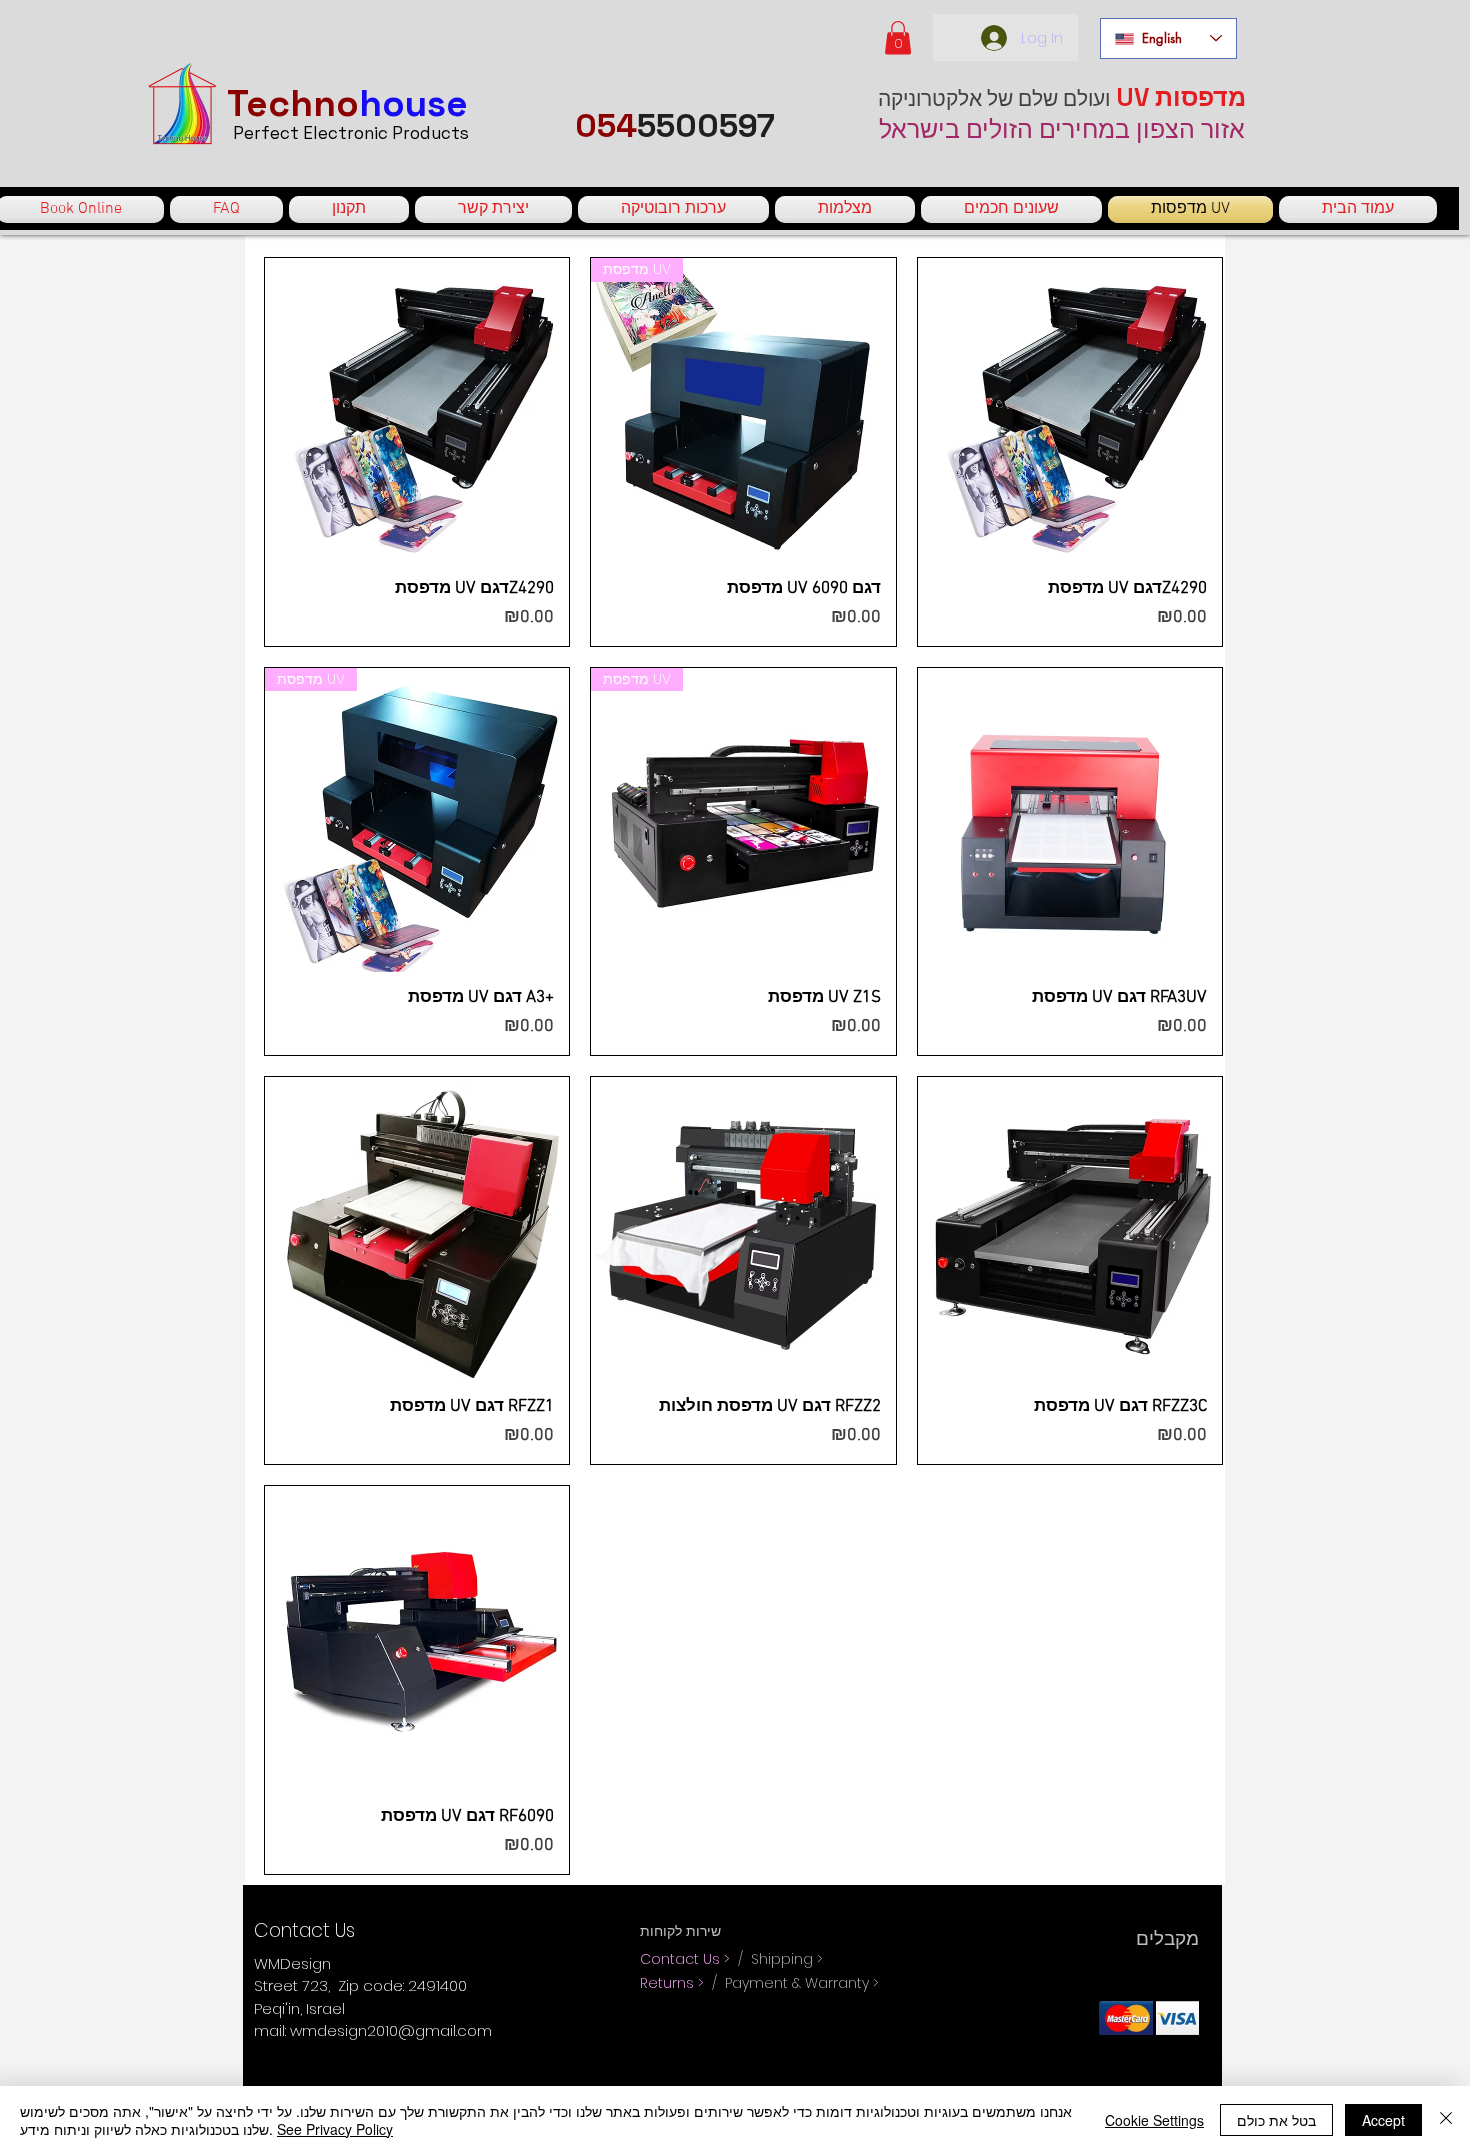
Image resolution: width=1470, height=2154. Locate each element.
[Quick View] (417, 410)
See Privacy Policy (335, 2129)
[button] (898, 37)
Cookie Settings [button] (1154, 2120)
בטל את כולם (1276, 2120)
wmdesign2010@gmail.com (391, 2030)
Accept (1383, 2120)
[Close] (1446, 2120)
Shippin (777, 1959)
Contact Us (682, 1959)
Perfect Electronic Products (351, 133)
